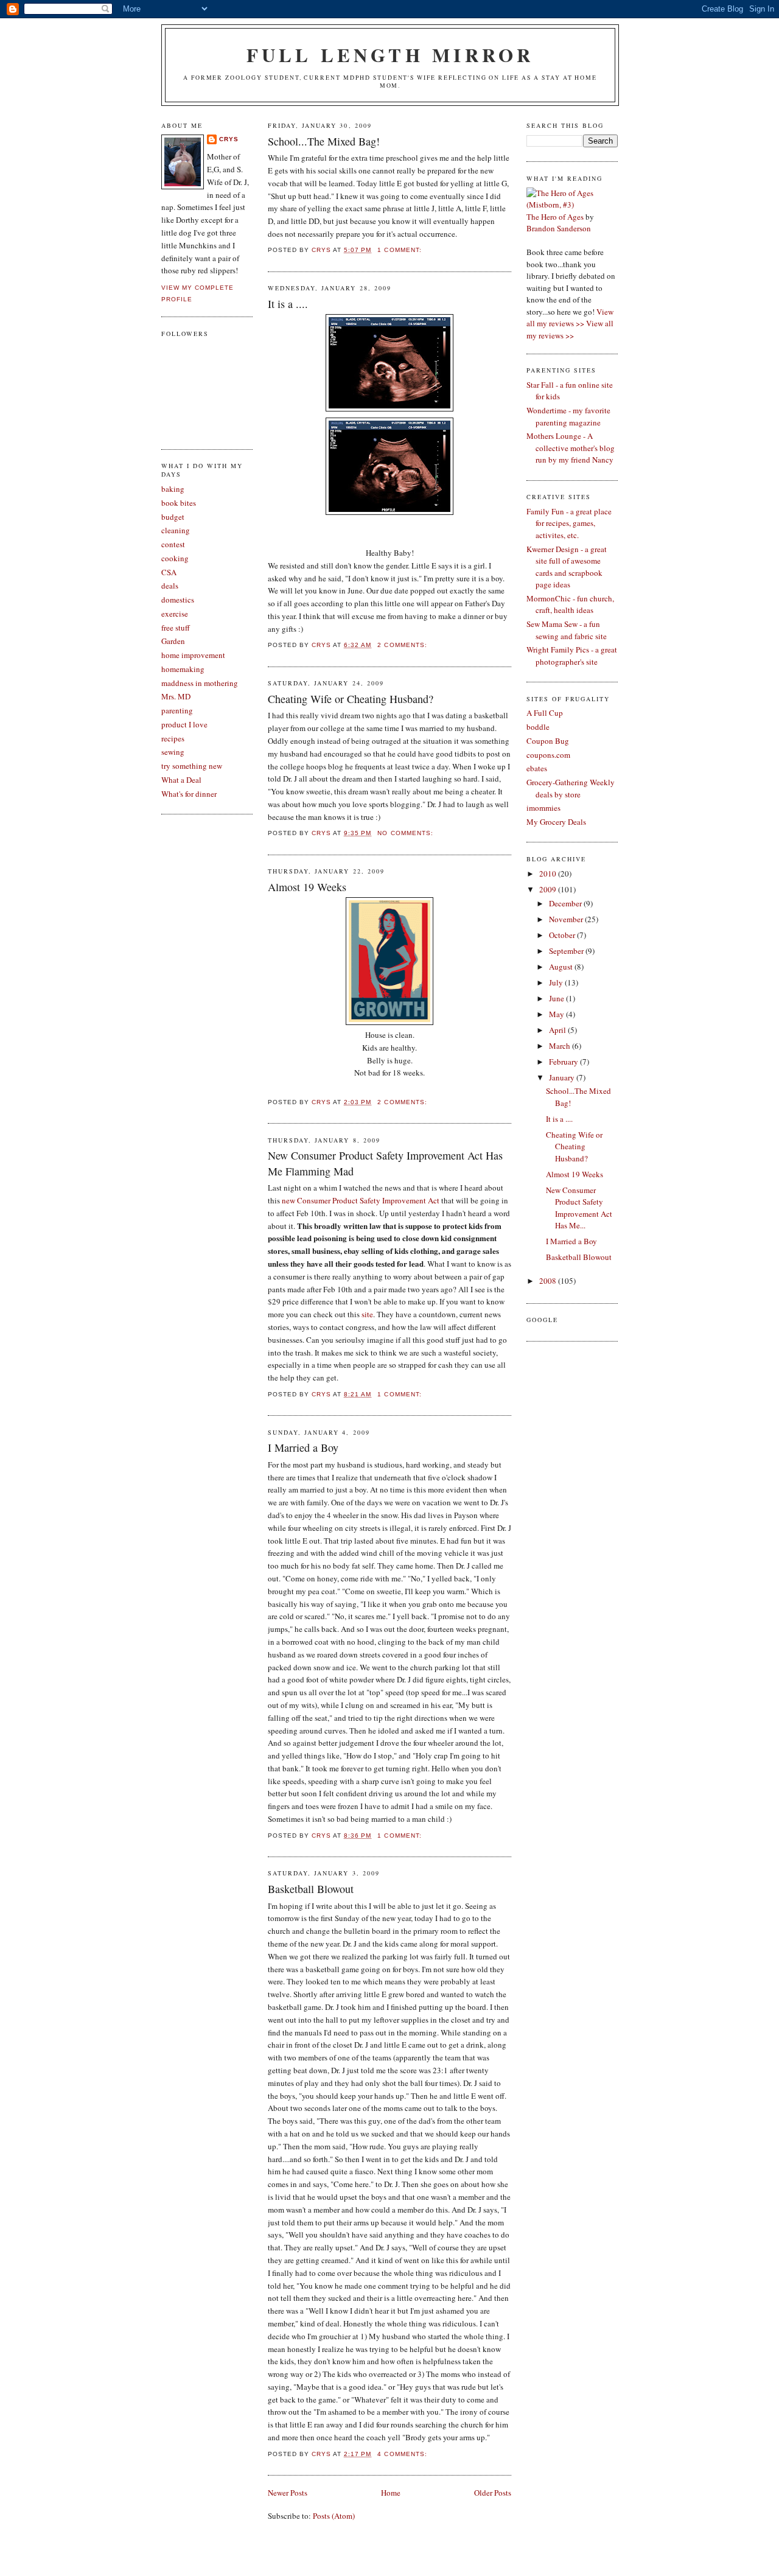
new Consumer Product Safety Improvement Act (361, 1200)
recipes (173, 738)
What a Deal (181, 780)
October (563, 935)
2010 (549, 873)
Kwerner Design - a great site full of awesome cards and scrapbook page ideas (567, 567)
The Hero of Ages (555, 217)
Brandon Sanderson (559, 228)
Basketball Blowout (311, 1889)
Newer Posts (288, 2493)
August (562, 967)
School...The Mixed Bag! (324, 141)
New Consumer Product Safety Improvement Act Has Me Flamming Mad (385, 1163)
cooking (175, 558)
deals (170, 586)
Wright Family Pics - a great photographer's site (572, 656)
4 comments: (403, 2454)
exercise (175, 614)
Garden (173, 641)
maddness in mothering (200, 683)
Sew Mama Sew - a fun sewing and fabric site (567, 630)
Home (391, 2493)
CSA (169, 572)
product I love (184, 724)
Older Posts (493, 2493)
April (558, 1030)
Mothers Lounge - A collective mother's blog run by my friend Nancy (571, 448)
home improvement (193, 655)
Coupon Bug (548, 741)
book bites (179, 503)
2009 (549, 889)
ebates (537, 768)
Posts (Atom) (334, 2516)
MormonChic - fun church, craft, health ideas (570, 604)
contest (173, 544)
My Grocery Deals (556, 822)
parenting (177, 710)
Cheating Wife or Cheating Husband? (351, 699)
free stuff (176, 628)
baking (173, 489)
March (561, 1046)
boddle (538, 727)
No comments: (406, 833)
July (557, 982)
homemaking (183, 669)
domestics (178, 600)
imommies (543, 808)
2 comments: (403, 645)
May (557, 1014)
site (367, 1314)
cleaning (176, 530)
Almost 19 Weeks (307, 887)
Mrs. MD (176, 696)
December (566, 903)
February (564, 1062)
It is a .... (288, 304)
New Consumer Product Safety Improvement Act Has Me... (579, 1208)
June (557, 998)
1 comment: (400, 250)
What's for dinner (189, 794)
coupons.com (548, 755)
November (567, 919)
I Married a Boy (303, 1447)
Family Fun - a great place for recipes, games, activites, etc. (569, 523)
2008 (549, 1281)
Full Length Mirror (390, 55)
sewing (173, 752)
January (563, 1077)
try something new (192, 766)
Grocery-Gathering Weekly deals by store (571, 788)
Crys (229, 139)
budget (173, 517)
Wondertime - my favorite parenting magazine (568, 416)
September (567, 951)
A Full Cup (545, 713)
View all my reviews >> (570, 318)
